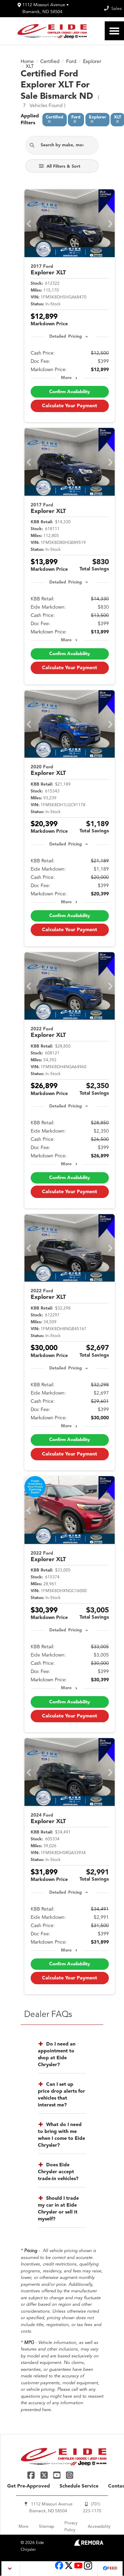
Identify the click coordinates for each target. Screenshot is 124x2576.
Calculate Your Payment (70, 406)
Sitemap (46, 2527)
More (66, 378)
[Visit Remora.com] (89, 2545)
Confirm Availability (70, 392)
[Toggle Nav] (114, 31)
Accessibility (99, 2527)
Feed (112, 2569)
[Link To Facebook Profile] (32, 2475)
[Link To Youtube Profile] (78, 2569)
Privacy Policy (71, 2527)
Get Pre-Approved (29, 2486)
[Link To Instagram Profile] (70, 2475)
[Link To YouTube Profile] (58, 2475)
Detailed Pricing (66, 337)
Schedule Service (79, 2486)
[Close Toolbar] (11, 2569)
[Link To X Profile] (45, 2475)
